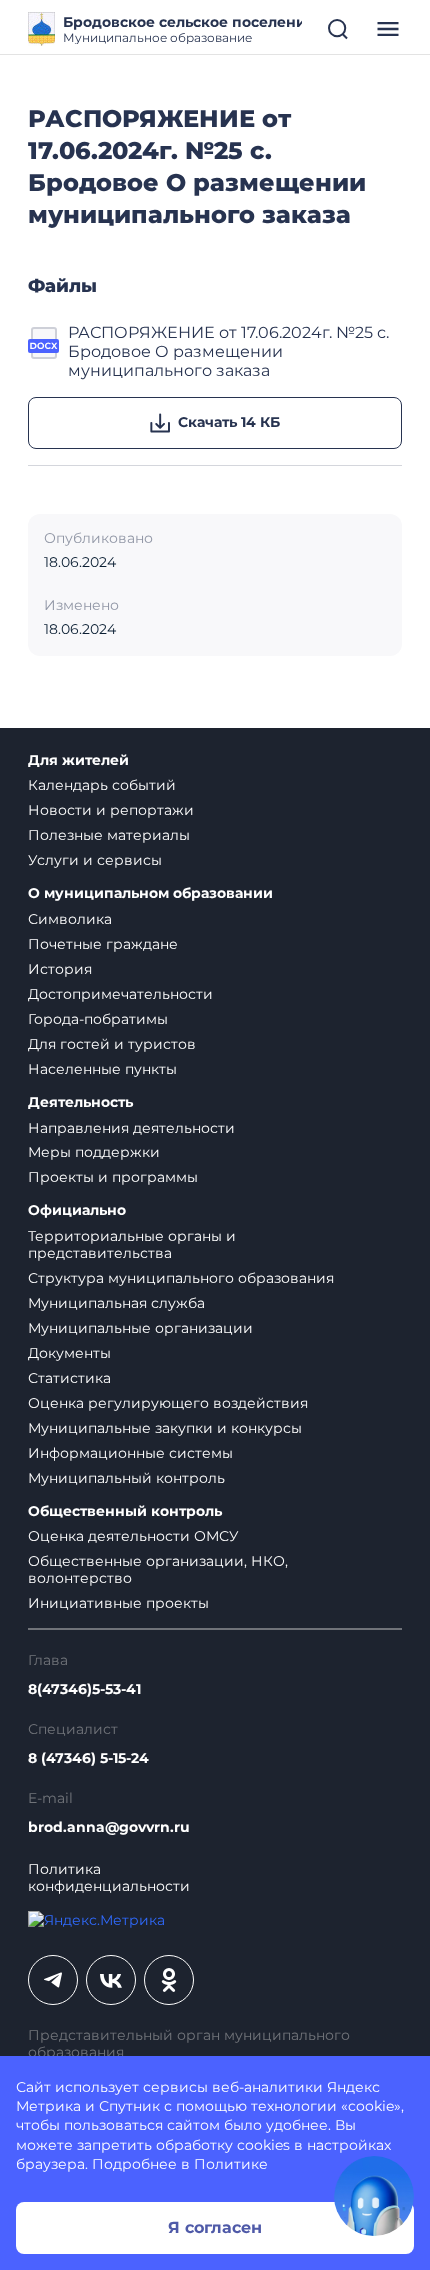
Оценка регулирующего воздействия (168, 1403)
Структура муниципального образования (181, 1278)
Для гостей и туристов (112, 1044)
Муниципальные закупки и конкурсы (165, 1428)
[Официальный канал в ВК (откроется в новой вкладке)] (111, 1980)
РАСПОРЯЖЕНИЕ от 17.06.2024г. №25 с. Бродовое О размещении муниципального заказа (228, 352)
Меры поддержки (94, 1152)
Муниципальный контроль (126, 1478)
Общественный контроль (125, 1511)
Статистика (69, 1378)
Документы (69, 1353)
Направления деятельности (131, 1128)
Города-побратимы (98, 1019)
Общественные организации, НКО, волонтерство (158, 1569)
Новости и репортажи (111, 810)
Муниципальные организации (140, 1328)
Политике (231, 2164)
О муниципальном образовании (150, 893)
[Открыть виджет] (374, 2196)
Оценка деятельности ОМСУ (133, 1536)
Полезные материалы (109, 835)
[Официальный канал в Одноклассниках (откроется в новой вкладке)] (169, 1980)
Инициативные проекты (118, 1603)
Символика (70, 919)
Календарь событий (102, 785)
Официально (77, 1210)
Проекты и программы (113, 1177)
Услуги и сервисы (95, 860)
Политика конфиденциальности (109, 1878)
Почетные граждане (103, 944)
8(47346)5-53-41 (84, 1689)
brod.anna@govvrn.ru (109, 1827)
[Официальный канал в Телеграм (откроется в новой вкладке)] (53, 1980)
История (60, 969)
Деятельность (80, 1102)
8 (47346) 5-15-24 (88, 1758)
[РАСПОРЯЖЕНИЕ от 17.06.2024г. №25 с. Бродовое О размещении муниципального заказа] (44, 352)
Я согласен (215, 2227)
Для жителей (78, 760)
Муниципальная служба (116, 1303)
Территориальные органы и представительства (132, 1244)
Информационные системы (130, 1453)
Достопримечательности (120, 994)
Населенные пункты (102, 1069)
